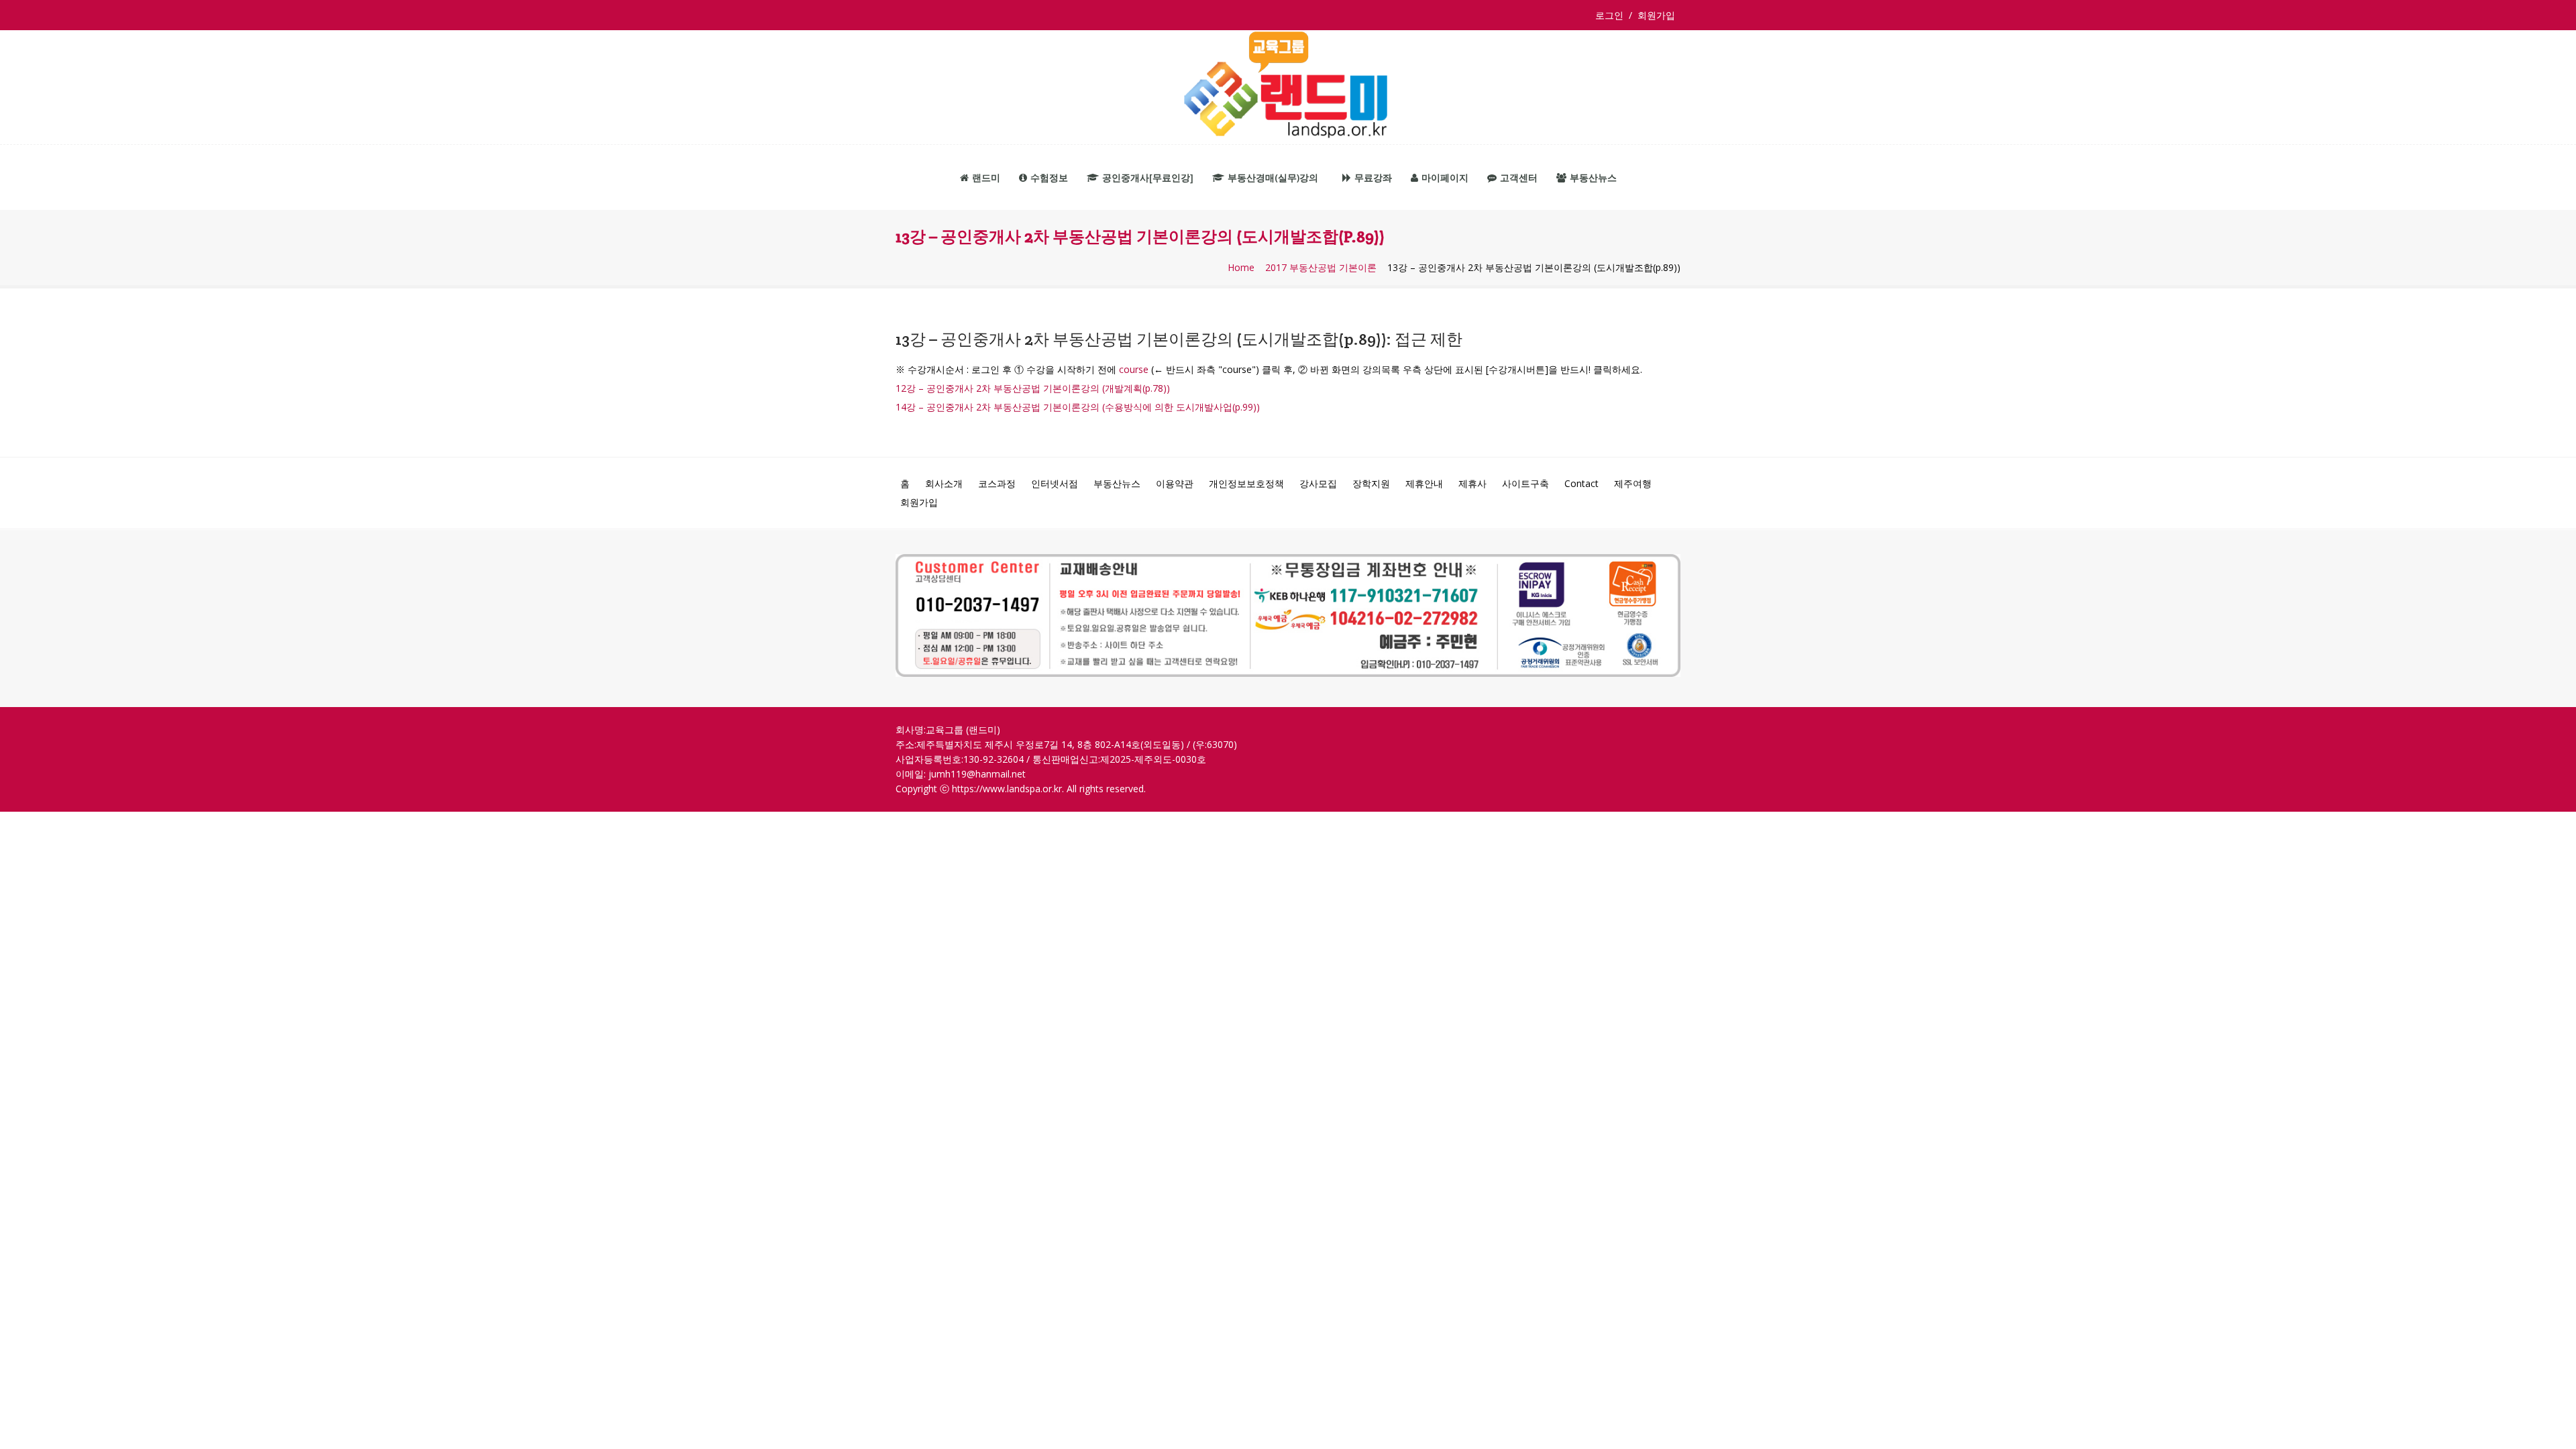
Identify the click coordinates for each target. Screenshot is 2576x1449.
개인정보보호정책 (1246, 483)
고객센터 (1519, 177)
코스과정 (997, 483)
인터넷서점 (1055, 483)
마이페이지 (1445, 177)
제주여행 (1633, 483)
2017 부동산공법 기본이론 (1321, 268)
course (1134, 369)
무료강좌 (1373, 177)
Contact (1581, 483)
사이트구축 (1525, 483)
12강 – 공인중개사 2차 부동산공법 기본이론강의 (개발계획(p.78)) (1033, 388)
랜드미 (986, 177)
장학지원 (1371, 483)
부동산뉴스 (1593, 177)
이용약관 (1175, 483)
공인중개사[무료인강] (1148, 177)
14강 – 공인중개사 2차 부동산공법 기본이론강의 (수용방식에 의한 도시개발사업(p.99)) (1078, 407)
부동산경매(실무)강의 (1273, 177)
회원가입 (1656, 15)
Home (1241, 268)
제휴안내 (1424, 483)
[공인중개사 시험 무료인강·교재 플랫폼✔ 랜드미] (1288, 88)
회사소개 (944, 483)
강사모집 (1318, 483)
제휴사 (1472, 483)
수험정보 (1049, 177)
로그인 (1612, 15)
